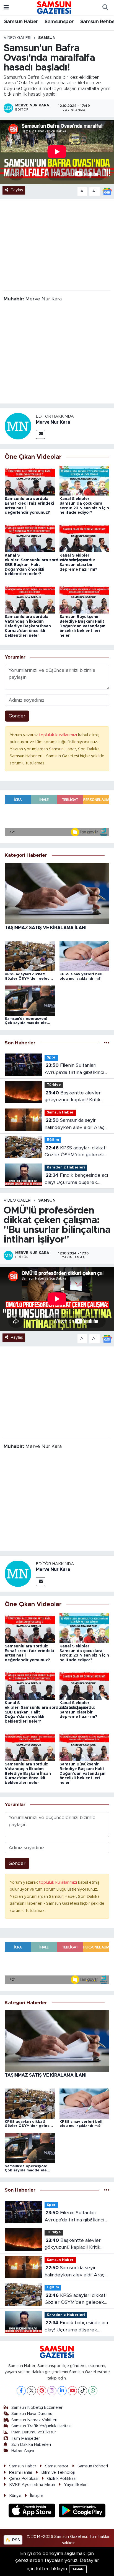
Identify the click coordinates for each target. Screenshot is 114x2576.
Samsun (47, 38)
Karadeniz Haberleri (66, 1168)
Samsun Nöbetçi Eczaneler (37, 2408)
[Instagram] (52, 2391)
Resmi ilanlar (21, 2473)
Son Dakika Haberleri (31, 2445)
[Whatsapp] (93, 2391)
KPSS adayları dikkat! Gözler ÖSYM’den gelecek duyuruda (76, 1152)
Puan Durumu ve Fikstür (34, 2432)
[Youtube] (72, 2391)
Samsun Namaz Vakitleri (34, 2420)
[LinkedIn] (62, 2391)
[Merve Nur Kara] (18, 426)
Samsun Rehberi (93, 2466)
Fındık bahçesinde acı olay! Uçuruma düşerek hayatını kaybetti (76, 1179)
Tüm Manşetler (26, 2439)
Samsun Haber (21, 22)
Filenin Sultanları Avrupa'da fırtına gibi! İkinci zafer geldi (74, 1069)
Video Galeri (17, 38)
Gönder (17, 716)
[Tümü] (107, 1043)
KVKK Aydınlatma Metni (32, 2485)
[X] (31, 2391)
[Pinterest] (42, 2391)
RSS (15, 2540)
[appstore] (33, 2511)
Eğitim (53, 1140)
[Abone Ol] (107, 191)
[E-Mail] (41, 434)
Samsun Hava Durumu (32, 2414)
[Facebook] (21, 2391)
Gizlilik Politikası (62, 2479)
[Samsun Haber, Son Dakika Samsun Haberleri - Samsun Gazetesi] (54, 7)
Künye (15, 2496)
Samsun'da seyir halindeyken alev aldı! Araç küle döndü (75, 1124)
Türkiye (54, 1085)
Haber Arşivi (23, 2451)
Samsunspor (59, 22)
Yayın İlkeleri (76, 2485)
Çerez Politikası (24, 2479)
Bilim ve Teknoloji (58, 2473)
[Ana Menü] (6, 8)
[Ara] (105, 8)
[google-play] (82, 2511)
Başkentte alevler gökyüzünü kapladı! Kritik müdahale (73, 1097)
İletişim (37, 2496)
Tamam (78, 2569)
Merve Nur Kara (53, 422)
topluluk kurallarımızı (59, 735)
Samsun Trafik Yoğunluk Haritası (41, 2426)
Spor (51, 1058)
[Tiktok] (83, 2391)
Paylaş (17, 190)
